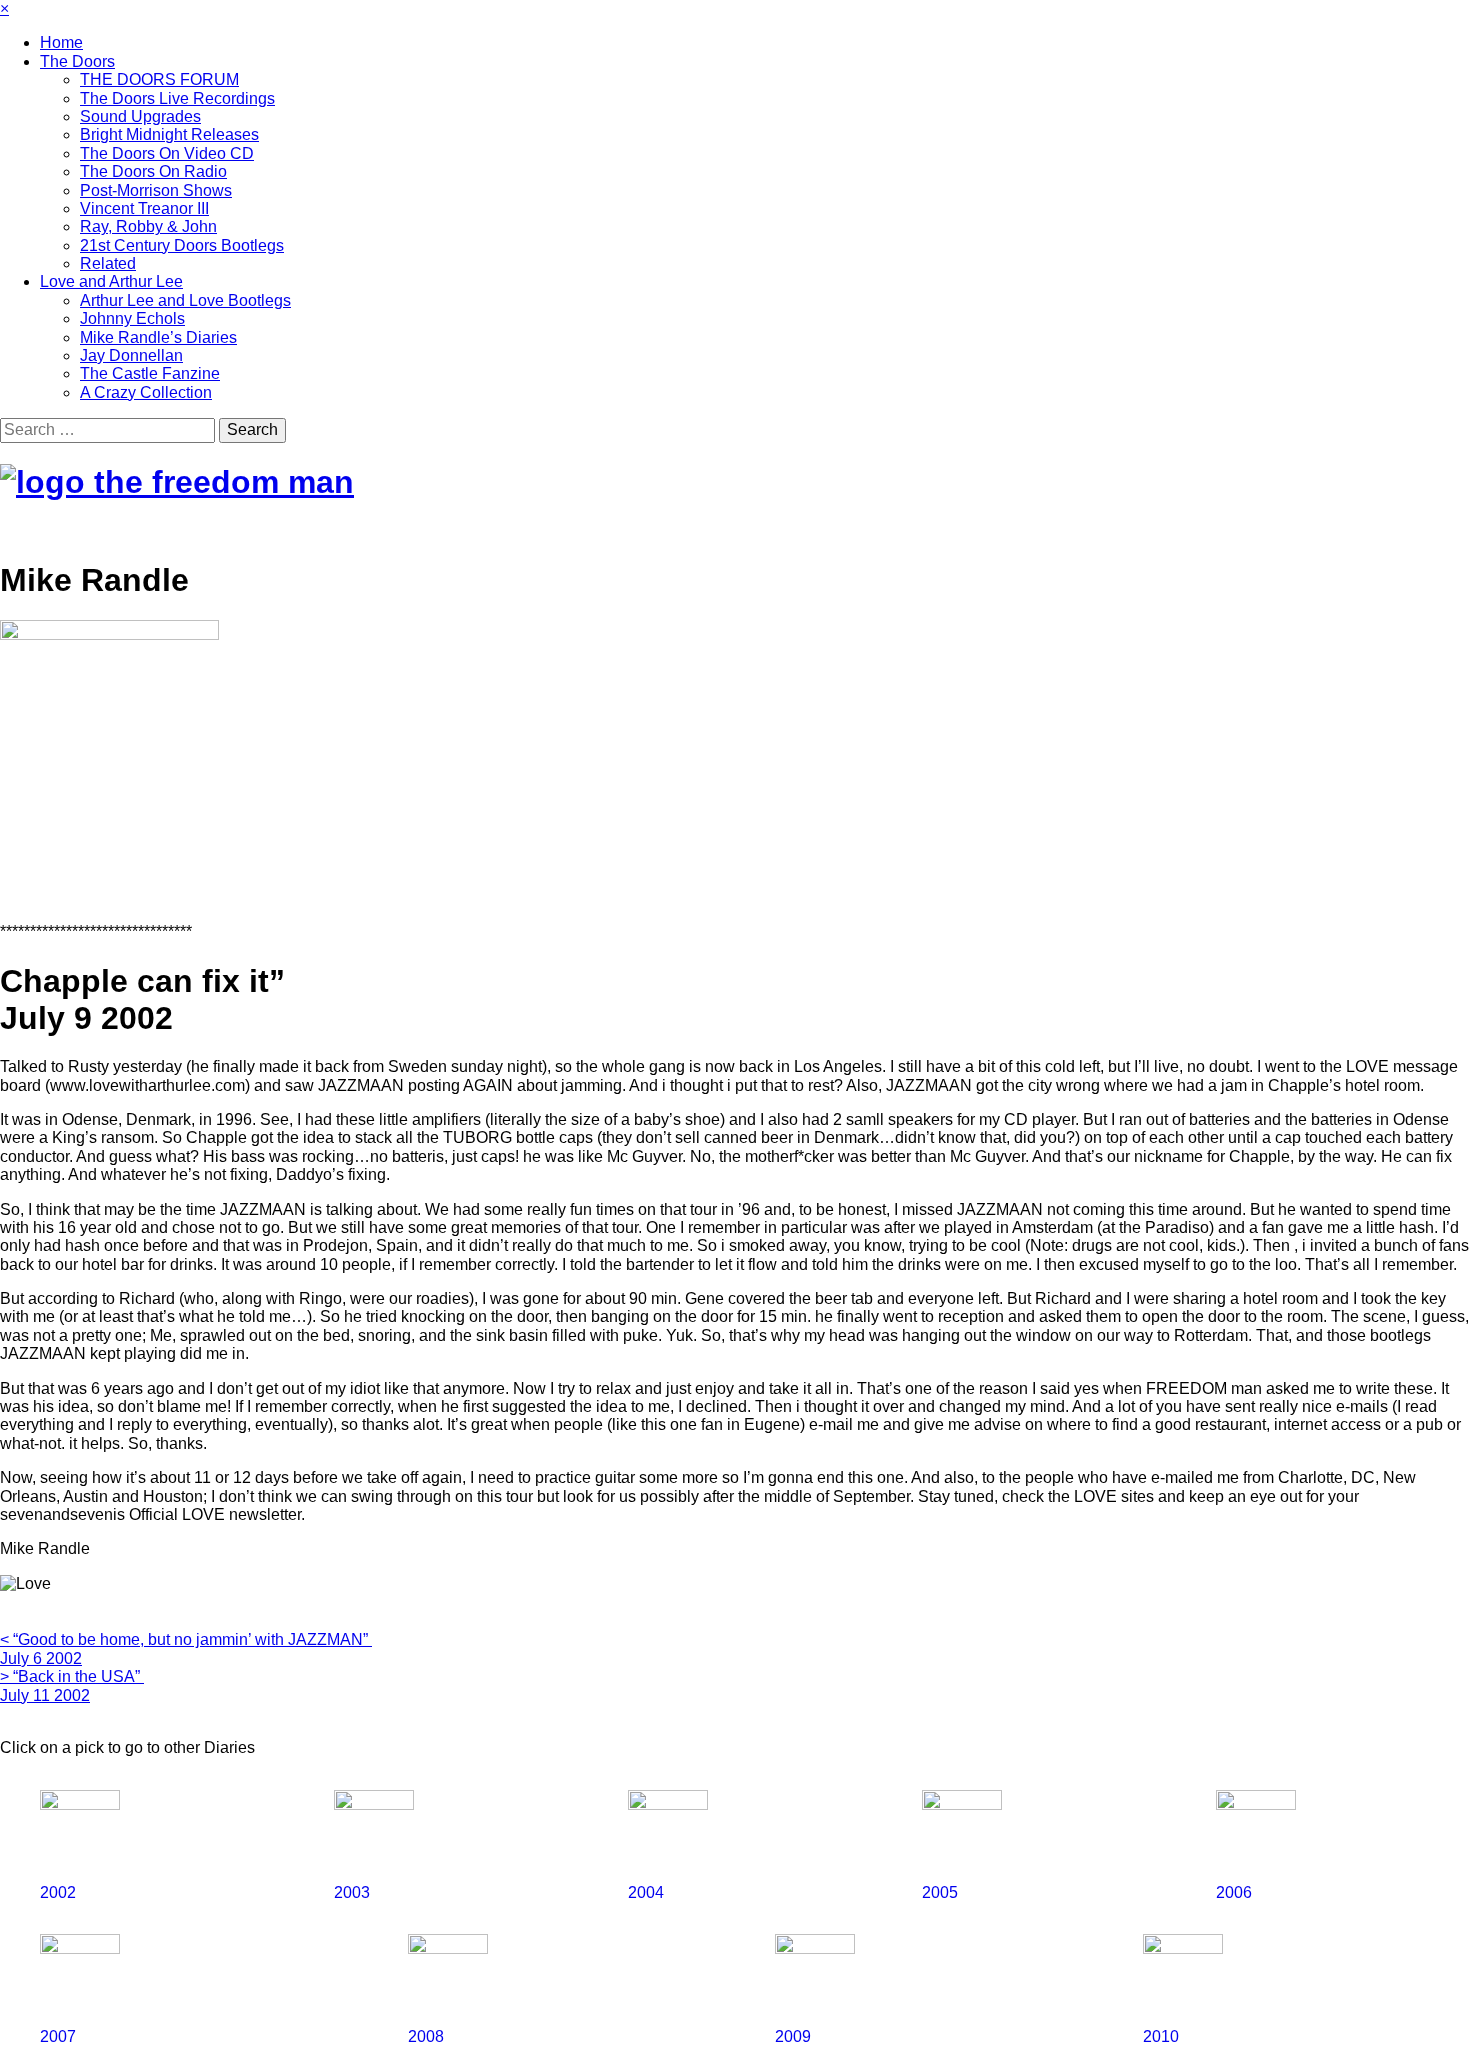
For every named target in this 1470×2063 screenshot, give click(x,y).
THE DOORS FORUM (159, 79)
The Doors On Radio (153, 171)
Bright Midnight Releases (169, 134)
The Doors (77, 61)
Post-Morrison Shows (156, 190)
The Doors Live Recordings (177, 98)
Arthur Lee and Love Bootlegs (185, 300)
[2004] (775, 1782)
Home (61, 42)
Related (108, 263)
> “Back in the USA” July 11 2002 (72, 1685)
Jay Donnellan (131, 355)
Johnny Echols (132, 318)
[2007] (224, 1926)
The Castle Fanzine (150, 373)
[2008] (592, 1926)
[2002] (187, 1782)
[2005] (1069, 1782)
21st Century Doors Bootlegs (182, 245)
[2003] (481, 1782)
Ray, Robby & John (148, 226)
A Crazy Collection (146, 392)
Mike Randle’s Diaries (158, 337)
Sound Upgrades (140, 116)
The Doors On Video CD (167, 153)
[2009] (959, 1926)
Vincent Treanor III (144, 208)
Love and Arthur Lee (111, 281)
